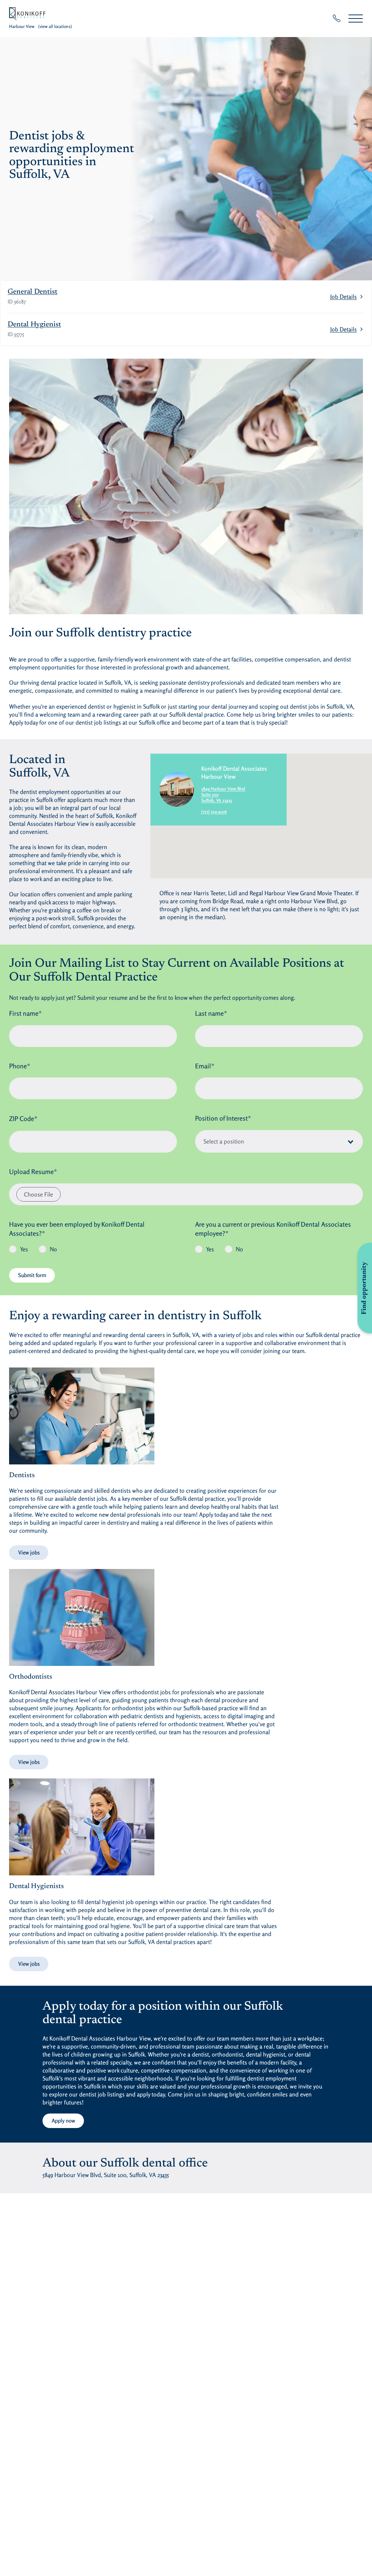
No (53, 1249)
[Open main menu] (356, 18)
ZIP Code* (23, 1118)
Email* (205, 1066)
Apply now (63, 2121)
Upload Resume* (33, 1171)
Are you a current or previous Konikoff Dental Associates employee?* (273, 1229)
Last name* (211, 1013)
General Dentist (33, 292)
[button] (261, 816)
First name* (25, 1013)
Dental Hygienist (34, 325)
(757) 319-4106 (214, 812)
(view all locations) (55, 26)
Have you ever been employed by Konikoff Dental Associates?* (77, 1229)
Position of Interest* (223, 1118)
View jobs (29, 1552)
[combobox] (279, 1141)
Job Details (343, 297)
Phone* (20, 1066)
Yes (24, 1249)
